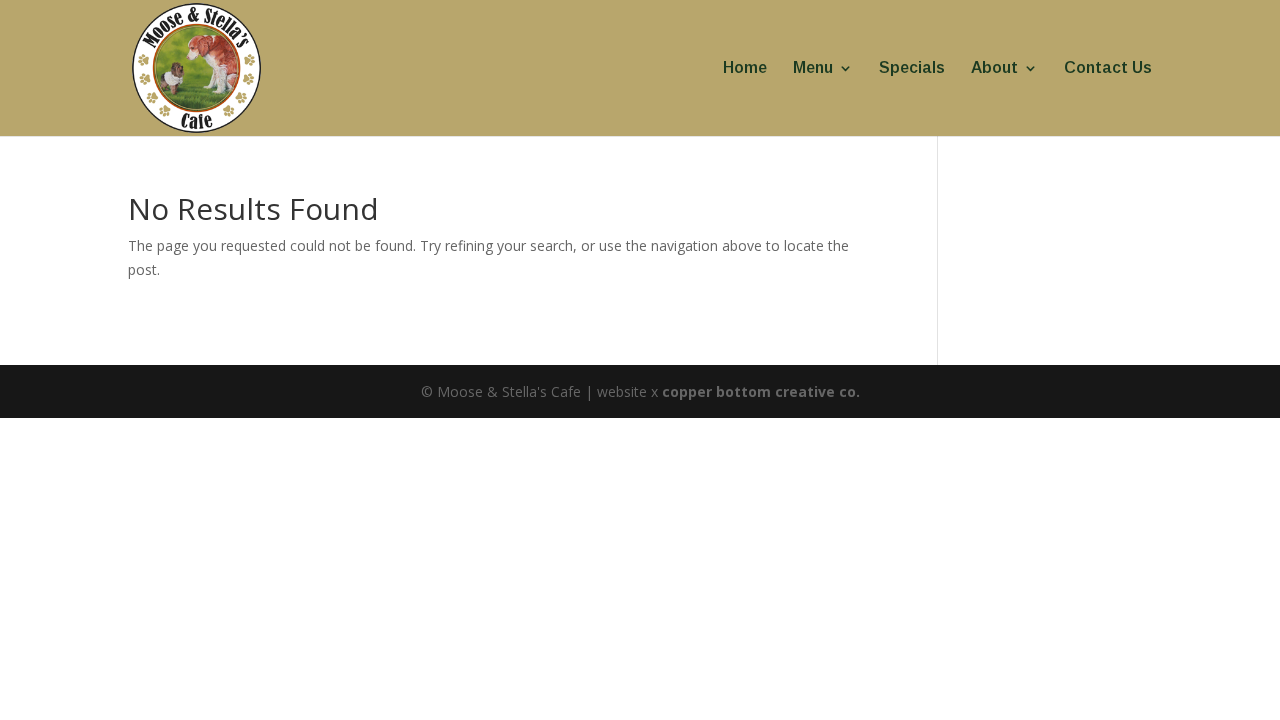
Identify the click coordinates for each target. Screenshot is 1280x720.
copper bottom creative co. (761, 391)
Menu (813, 68)
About (994, 68)
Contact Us (1108, 68)
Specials (912, 68)
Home (745, 68)
